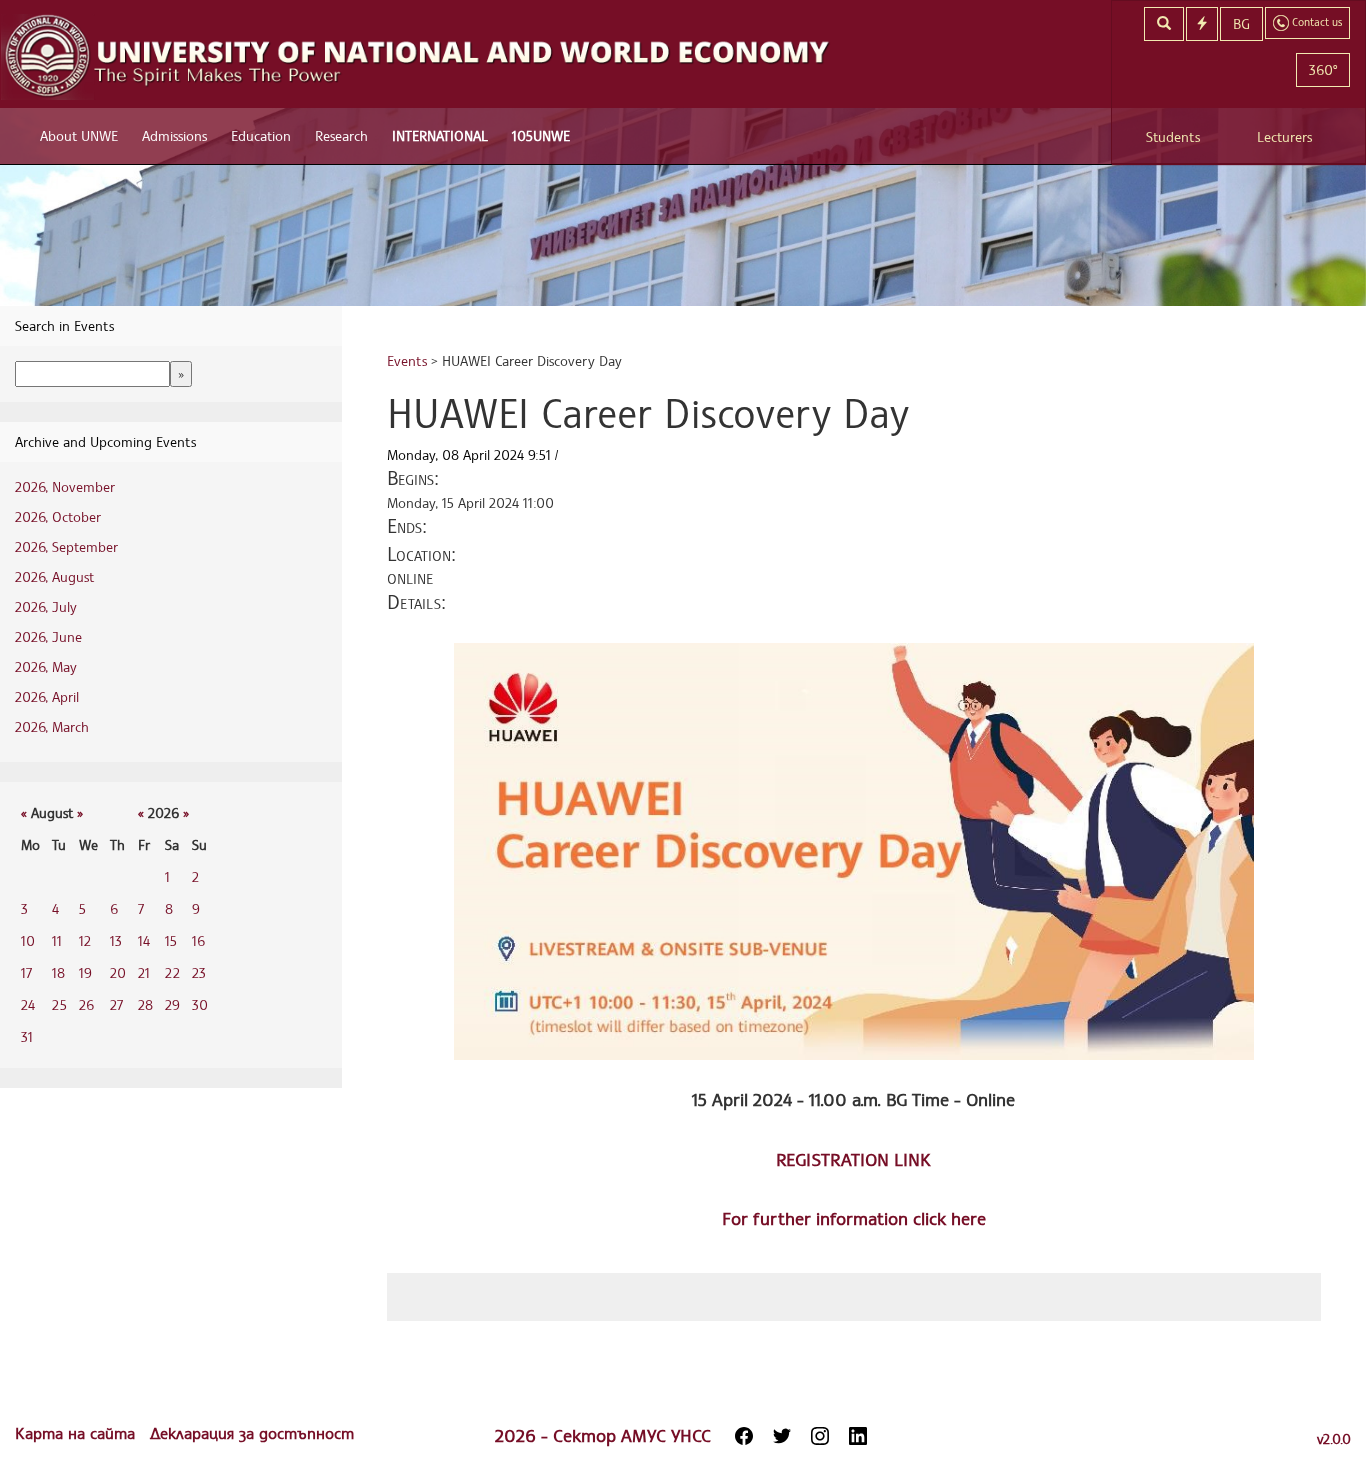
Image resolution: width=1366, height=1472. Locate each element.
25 (59, 1004)
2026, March (52, 726)
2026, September (66, 546)
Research (341, 135)
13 (116, 940)
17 (26, 972)
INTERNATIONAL (440, 135)
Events (407, 360)
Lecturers (1284, 136)
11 (57, 940)
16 (198, 940)
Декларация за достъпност (252, 1433)
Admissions (174, 135)
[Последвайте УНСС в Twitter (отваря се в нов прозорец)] (782, 1436)
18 (58, 972)
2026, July (46, 606)
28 (145, 1004)
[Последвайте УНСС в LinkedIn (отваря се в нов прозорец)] (858, 1436)
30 (200, 1004)
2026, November (65, 486)
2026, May (46, 666)
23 (199, 972)
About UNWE (79, 135)
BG (1241, 23)
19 (85, 972)
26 (86, 1004)
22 (172, 972)
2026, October (58, 516)
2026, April (47, 696)
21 (144, 972)
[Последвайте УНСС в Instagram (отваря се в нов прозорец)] (820, 1436)
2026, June (48, 636)
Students (1173, 136)
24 (28, 1004)
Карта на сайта (77, 1433)
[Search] (1164, 24)
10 (28, 940)
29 (172, 1004)
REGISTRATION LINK (853, 1159)
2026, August (54, 576)
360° (1323, 69)
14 (144, 940)
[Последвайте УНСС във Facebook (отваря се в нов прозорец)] (744, 1436)
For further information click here (854, 1218)
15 (171, 940)
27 (116, 1004)
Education (261, 135)
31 (27, 1036)
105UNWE (541, 135)
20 (118, 972)
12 (85, 940)
